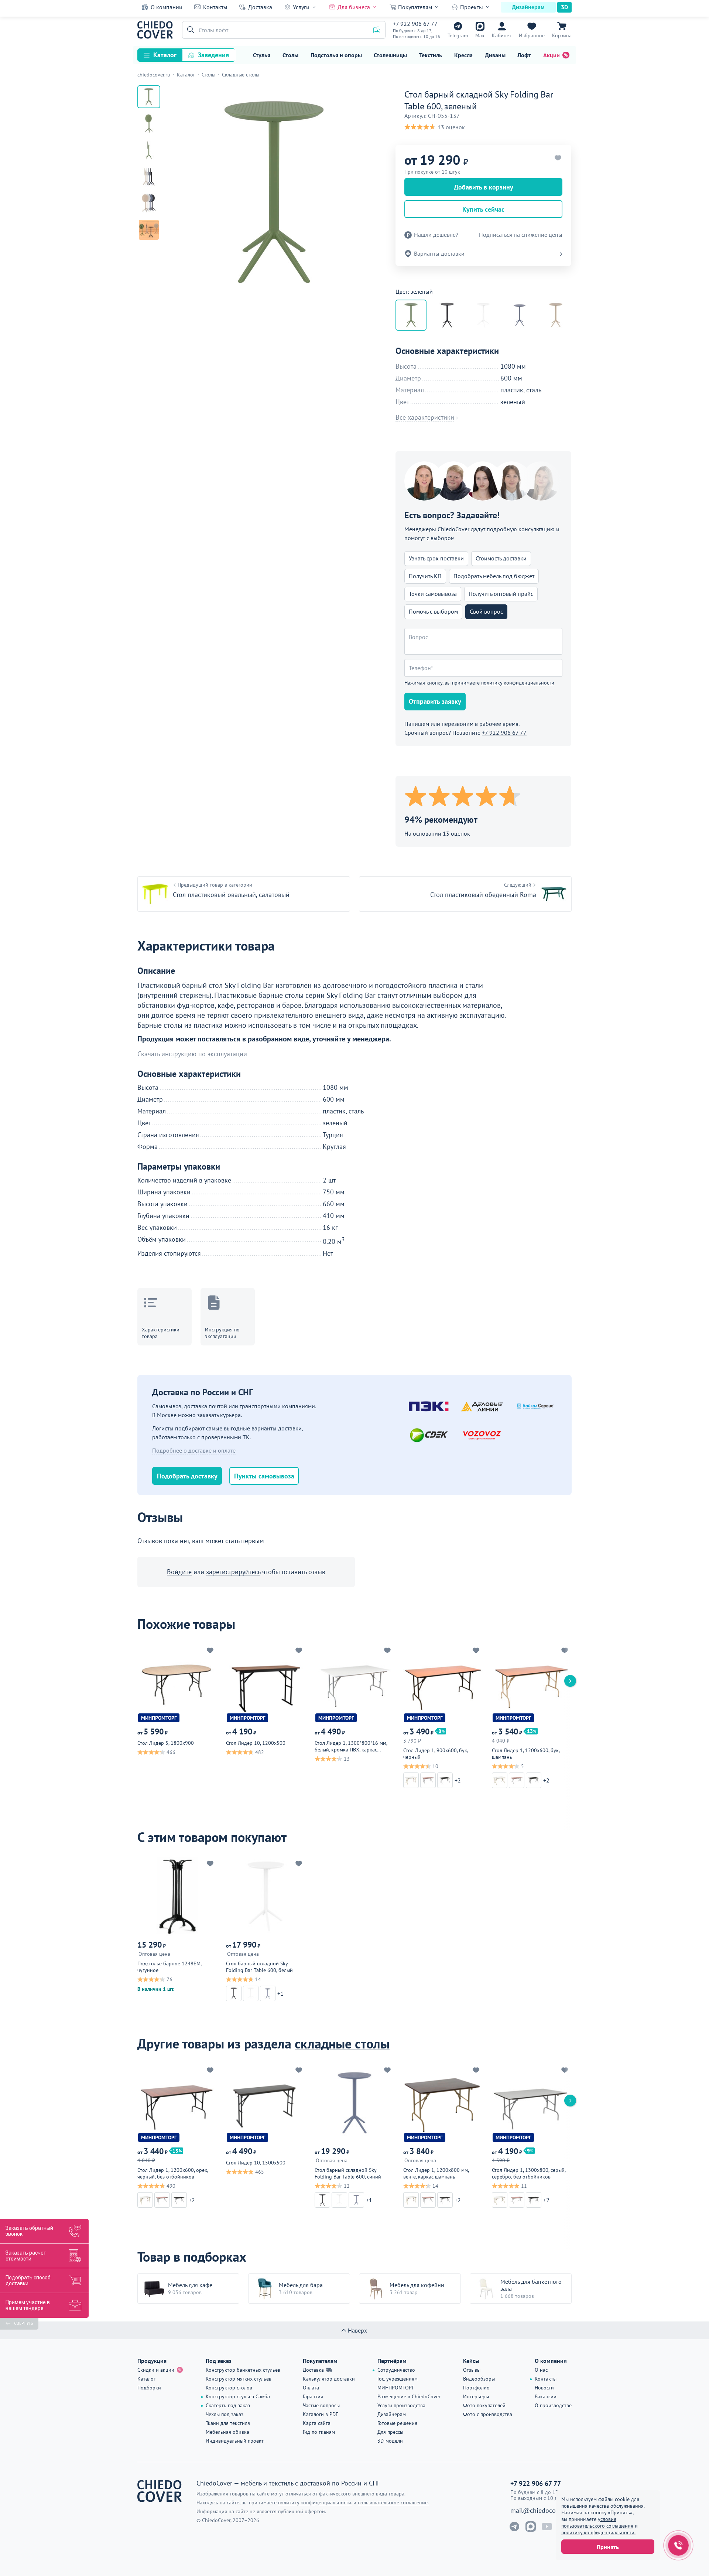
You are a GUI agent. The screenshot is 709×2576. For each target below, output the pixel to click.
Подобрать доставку (187, 1476)
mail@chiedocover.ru (541, 2511)
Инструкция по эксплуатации (222, 1333)
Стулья (262, 55)
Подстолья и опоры (336, 55)
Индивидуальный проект (235, 2441)
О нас (541, 2370)
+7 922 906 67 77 (415, 24)
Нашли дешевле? (436, 235)
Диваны (495, 55)
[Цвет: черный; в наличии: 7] (447, 315)
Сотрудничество (396, 2370)
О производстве (553, 2405)
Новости (544, 2388)
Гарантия (313, 2396)
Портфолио (476, 2388)
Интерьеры (476, 2396)
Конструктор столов (229, 2388)
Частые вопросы (321, 2405)
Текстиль (431, 55)
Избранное (532, 35)
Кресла (463, 55)
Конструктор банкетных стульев (243, 2370)
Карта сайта (317, 2423)
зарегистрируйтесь (233, 1572)
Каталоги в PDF (321, 2414)
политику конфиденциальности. (598, 2532)
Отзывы (472, 2370)
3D (564, 7)
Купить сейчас (483, 209)
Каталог (165, 55)
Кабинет (502, 35)
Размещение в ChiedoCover (409, 2396)
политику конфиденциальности (518, 683)
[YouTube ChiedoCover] (547, 2526)
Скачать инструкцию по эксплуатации (192, 1054)
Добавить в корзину (484, 187)
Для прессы (390, 2432)
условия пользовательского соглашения (597, 2522)
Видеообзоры (479, 2379)
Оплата (311, 2388)
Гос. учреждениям (398, 2379)
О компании (167, 7)
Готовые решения (397, 2423)
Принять (608, 2547)
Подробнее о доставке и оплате (194, 1450)
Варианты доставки (439, 253)
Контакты (215, 7)
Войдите (179, 1572)
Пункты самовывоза (264, 1476)
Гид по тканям (319, 2432)
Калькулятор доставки (329, 2379)
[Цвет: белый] (483, 315)
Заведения (213, 55)
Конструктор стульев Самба (238, 2396)
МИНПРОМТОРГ (396, 2388)
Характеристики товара (161, 1333)
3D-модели (390, 2441)
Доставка (260, 7)
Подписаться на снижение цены (521, 235)
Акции (552, 55)
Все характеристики (425, 417)
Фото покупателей (484, 2405)
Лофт (524, 55)
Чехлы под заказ (225, 2414)
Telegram (458, 35)
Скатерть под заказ (228, 2405)
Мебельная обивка (227, 2432)
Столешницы (390, 55)
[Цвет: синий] (520, 315)
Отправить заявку (435, 701)
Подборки (149, 2388)
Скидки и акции (156, 2370)
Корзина (562, 35)
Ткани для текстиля (228, 2423)
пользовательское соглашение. (393, 2502)
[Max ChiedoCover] (531, 2526)
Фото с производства (488, 2414)
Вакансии (546, 2396)
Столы (290, 55)
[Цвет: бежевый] (556, 315)
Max (480, 35)
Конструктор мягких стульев (239, 2379)
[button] (189, 30)
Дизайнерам (528, 7)
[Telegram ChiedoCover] (514, 2526)
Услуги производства (401, 2405)
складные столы (342, 2043)
